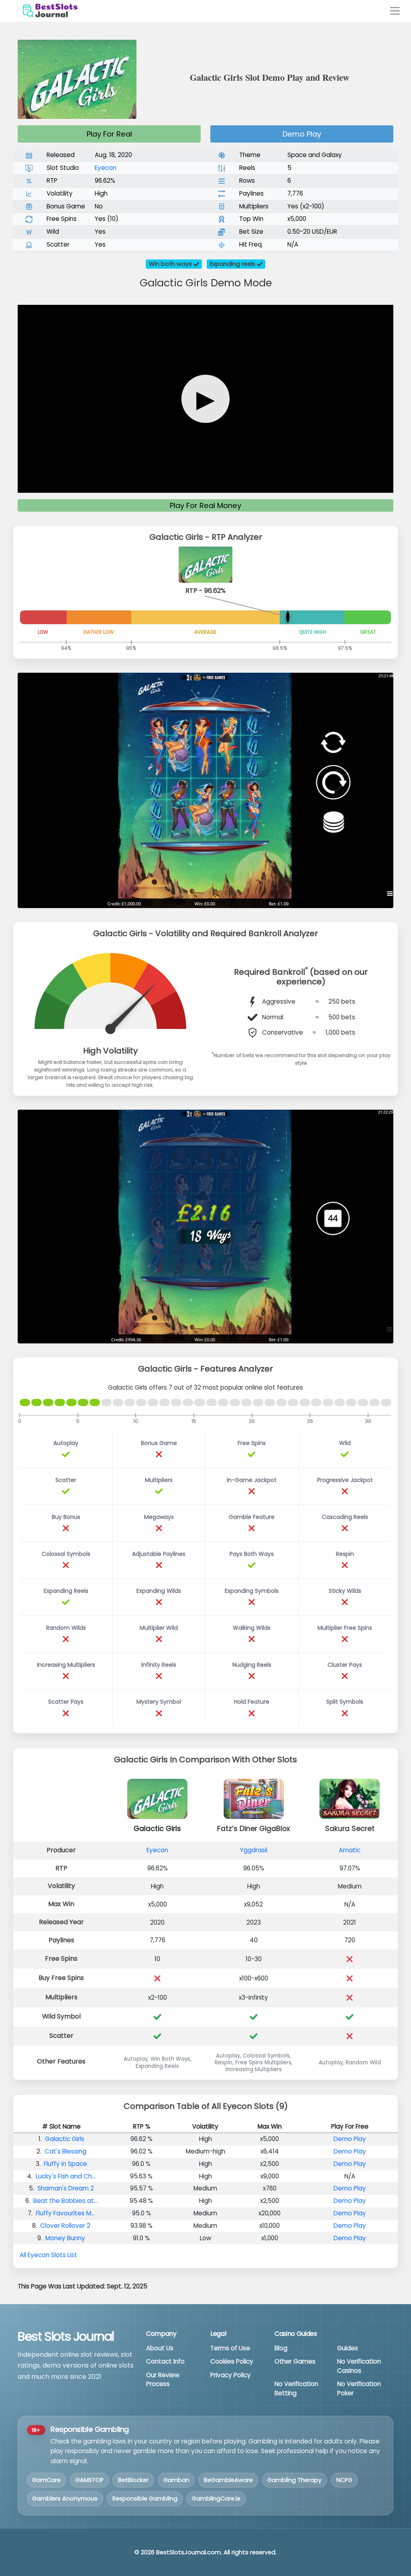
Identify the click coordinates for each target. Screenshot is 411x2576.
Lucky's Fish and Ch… (66, 2176)
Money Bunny (65, 2238)
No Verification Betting (296, 2388)
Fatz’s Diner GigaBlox (253, 1829)
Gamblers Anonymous (65, 2498)
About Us (160, 2348)
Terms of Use (230, 2348)
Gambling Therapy (294, 2480)
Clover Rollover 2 (65, 2226)
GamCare (46, 2480)
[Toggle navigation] (395, 11)
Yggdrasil (254, 1850)
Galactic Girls (65, 2139)
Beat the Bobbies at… (65, 2201)
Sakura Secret (350, 1829)
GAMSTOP (90, 2480)
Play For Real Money (205, 505)
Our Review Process (163, 2380)
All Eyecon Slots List (48, 2255)
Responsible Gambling (145, 2498)
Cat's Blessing (65, 2151)
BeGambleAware (228, 2480)
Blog (281, 2348)
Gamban (176, 2480)
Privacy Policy (231, 2375)
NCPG (344, 2480)
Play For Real (109, 134)
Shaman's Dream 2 (66, 2188)
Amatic (350, 1850)
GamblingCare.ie (216, 2498)
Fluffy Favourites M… (65, 2213)
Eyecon (106, 168)
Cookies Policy (232, 2361)
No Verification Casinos (359, 2366)
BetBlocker (133, 2480)
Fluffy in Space (65, 2164)
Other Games (295, 2361)
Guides (348, 2348)
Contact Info (165, 2361)
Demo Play (302, 134)
